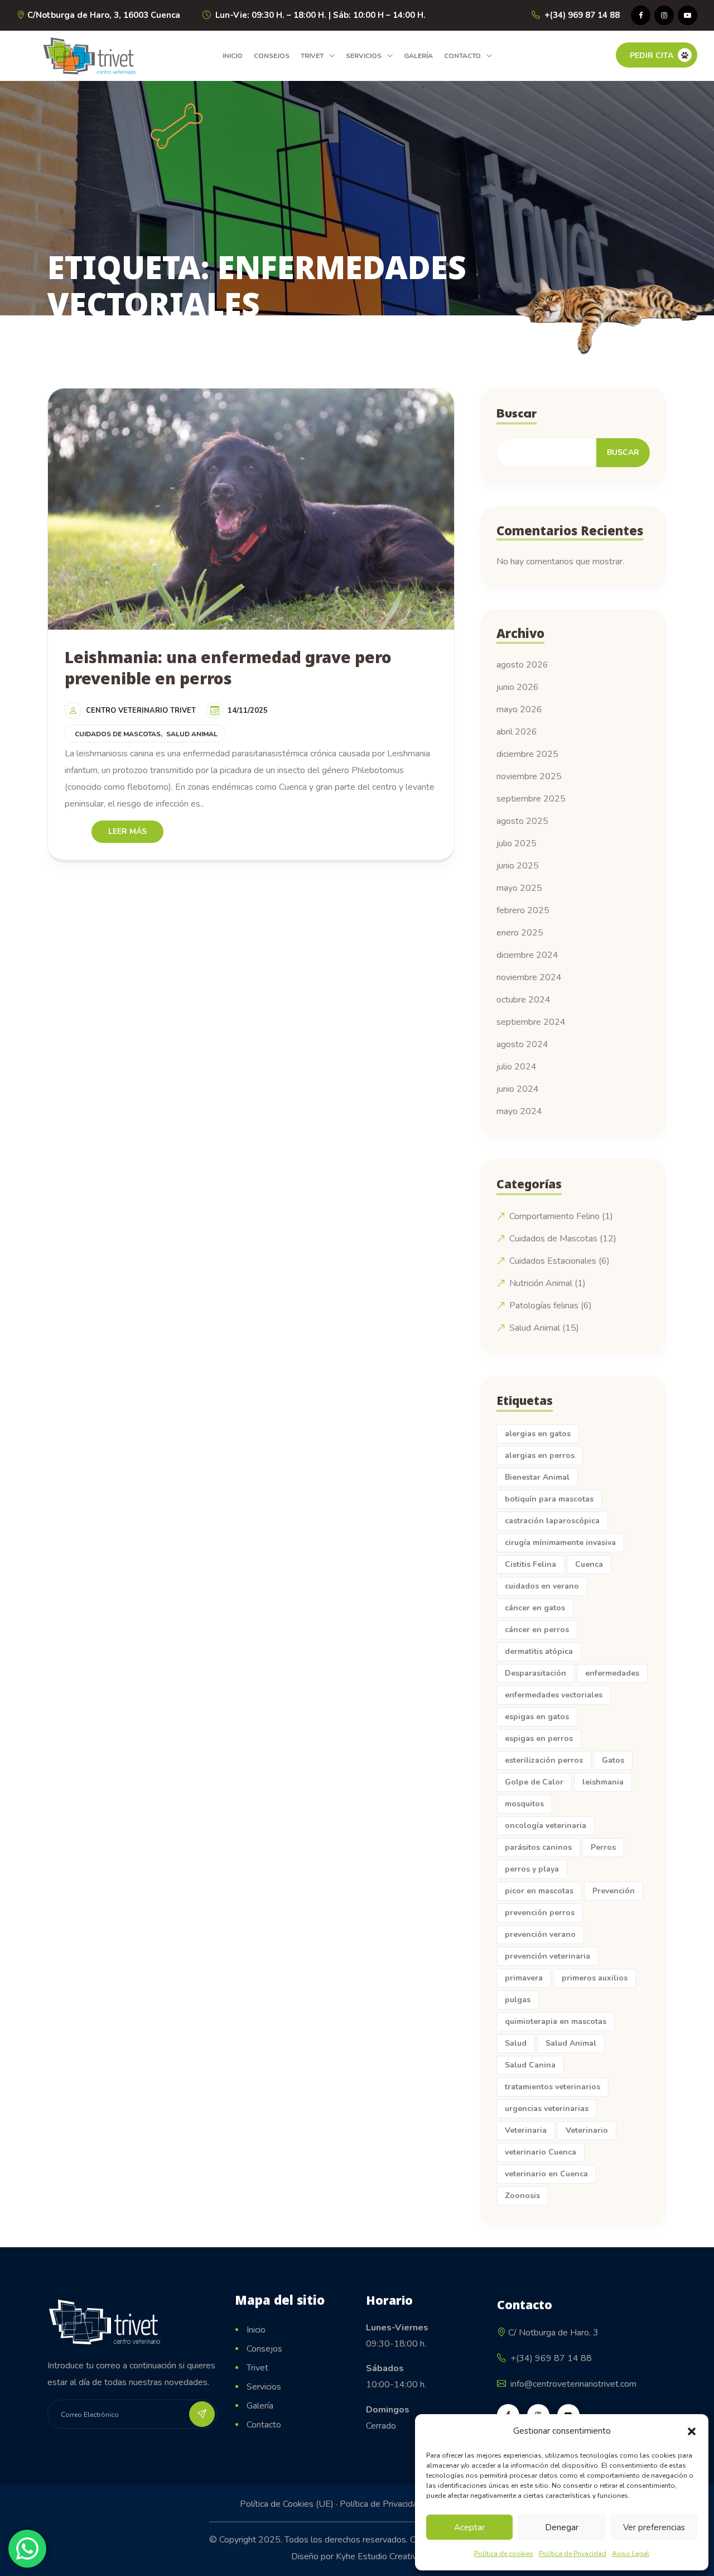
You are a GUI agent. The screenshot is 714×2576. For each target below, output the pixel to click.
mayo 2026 (519, 709)
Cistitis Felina (530, 1564)
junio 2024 (518, 1089)
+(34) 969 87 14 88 (582, 15)
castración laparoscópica (552, 1521)
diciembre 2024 (527, 955)
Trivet (312, 56)
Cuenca (589, 1564)
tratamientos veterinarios (553, 2087)
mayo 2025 (519, 888)
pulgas (518, 2000)
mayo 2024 (519, 1111)
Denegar (562, 2527)
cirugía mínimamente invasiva (560, 1543)
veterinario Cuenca (541, 2152)
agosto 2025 (522, 821)
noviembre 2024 (529, 977)
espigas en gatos (537, 1717)
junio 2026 (518, 687)
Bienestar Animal (537, 1477)
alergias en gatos (538, 1434)
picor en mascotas (539, 1891)
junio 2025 (518, 866)
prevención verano (540, 1934)
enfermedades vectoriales (554, 1695)
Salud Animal (192, 734)
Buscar (517, 413)
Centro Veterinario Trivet (141, 711)
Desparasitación (535, 1673)
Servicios (364, 56)
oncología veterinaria (546, 1826)
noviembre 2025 (529, 776)
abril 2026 (517, 732)
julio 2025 (517, 843)
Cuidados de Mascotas (118, 734)
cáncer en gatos (535, 1608)
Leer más (127, 831)
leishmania (603, 1782)
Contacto (462, 56)
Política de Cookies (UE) (287, 2504)
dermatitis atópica (539, 1651)
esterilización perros (544, 1760)
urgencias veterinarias (547, 2109)
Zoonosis (522, 2196)
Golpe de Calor (534, 1782)
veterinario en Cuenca (546, 2174)
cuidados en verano (542, 1586)
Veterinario (587, 2130)
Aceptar (469, 2527)
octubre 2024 (524, 1000)
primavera (524, 1978)
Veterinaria (526, 2130)
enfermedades (612, 1673)
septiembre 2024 (531, 1022)
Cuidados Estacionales (553, 1261)
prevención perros (540, 1913)
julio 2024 (517, 1067)
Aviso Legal (631, 2554)
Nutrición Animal (541, 1283)
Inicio (233, 56)
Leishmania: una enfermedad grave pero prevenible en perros (228, 668)
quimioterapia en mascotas (556, 2021)
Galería (418, 56)
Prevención (614, 1891)
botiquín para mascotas (549, 1499)
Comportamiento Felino (554, 1216)
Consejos (272, 56)
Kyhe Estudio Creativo (379, 2556)
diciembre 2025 (527, 754)
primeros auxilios (595, 1978)
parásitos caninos (538, 1847)
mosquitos (524, 1804)
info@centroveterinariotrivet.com (573, 2384)
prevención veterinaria (547, 1956)
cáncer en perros (537, 1630)
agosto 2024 (522, 1044)
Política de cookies (504, 2554)
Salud (516, 2043)
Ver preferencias (654, 2527)
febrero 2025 (523, 910)
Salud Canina (530, 2065)
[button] (692, 2431)
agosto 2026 (522, 665)
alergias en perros (540, 1455)
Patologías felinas (544, 1306)
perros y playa (532, 1869)
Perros (603, 1847)
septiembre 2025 (531, 799)
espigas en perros (539, 1738)
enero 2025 (520, 933)
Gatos (613, 1760)
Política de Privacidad (573, 2554)
